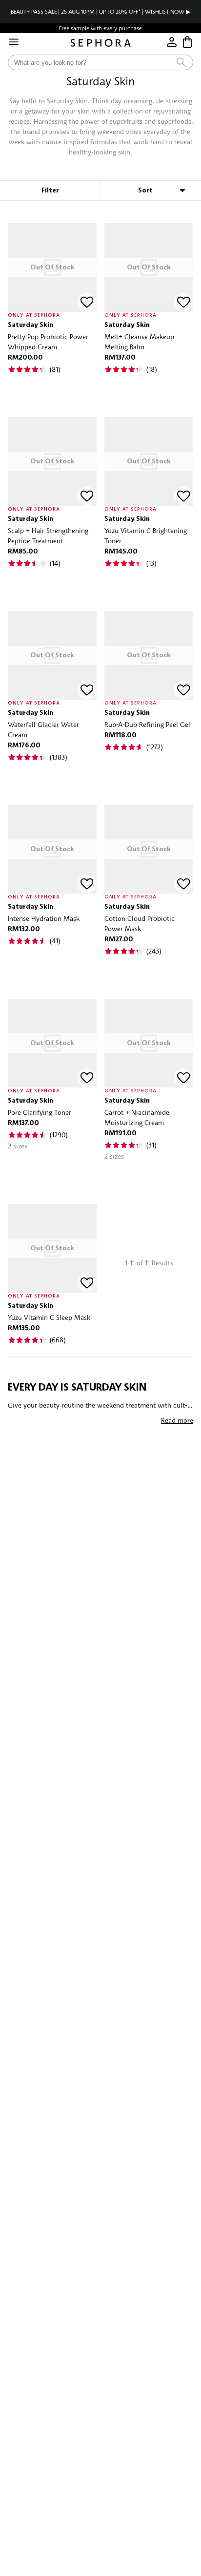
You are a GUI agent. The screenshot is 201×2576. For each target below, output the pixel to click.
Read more (177, 1420)
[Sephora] (101, 43)
